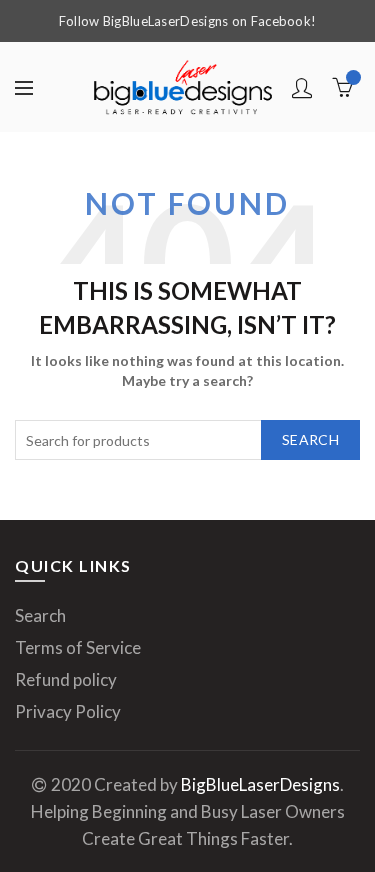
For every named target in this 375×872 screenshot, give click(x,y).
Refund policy (66, 679)
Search (310, 439)
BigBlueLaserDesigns (260, 784)
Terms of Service (78, 647)
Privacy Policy (68, 711)
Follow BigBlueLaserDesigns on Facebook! (188, 21)
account (302, 88)
